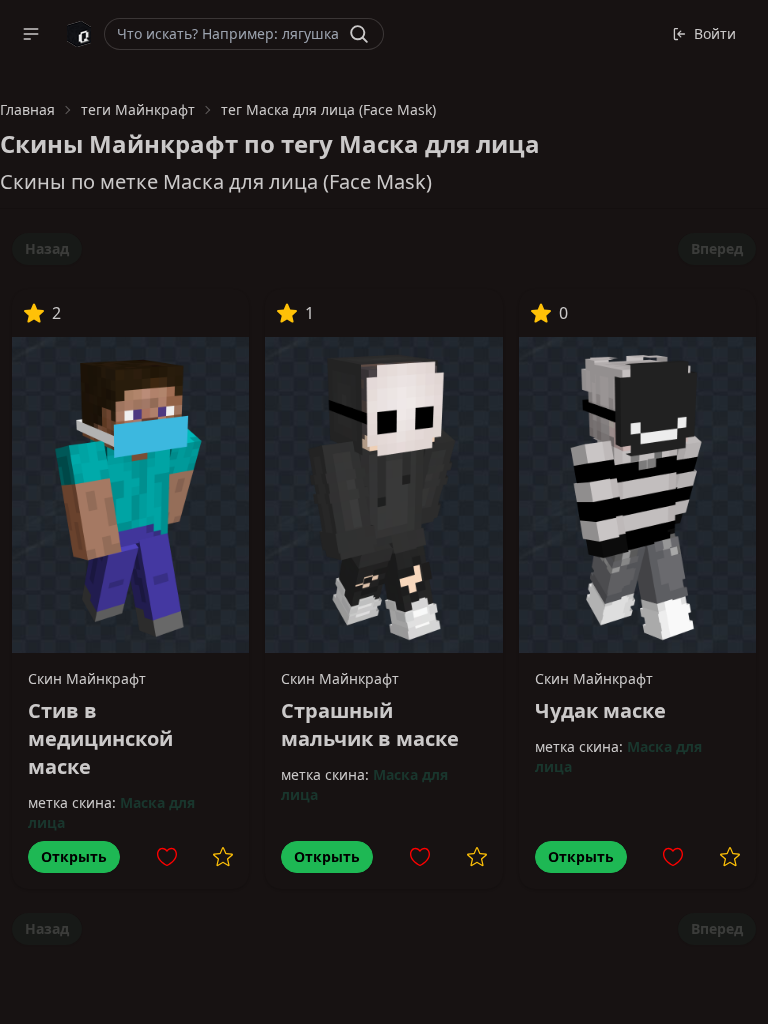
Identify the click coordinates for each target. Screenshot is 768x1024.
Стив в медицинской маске (100, 738)
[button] (31, 34)
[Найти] (359, 34)
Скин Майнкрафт (87, 678)
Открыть (74, 856)
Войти (715, 33)
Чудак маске (600, 710)
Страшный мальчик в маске (370, 724)
